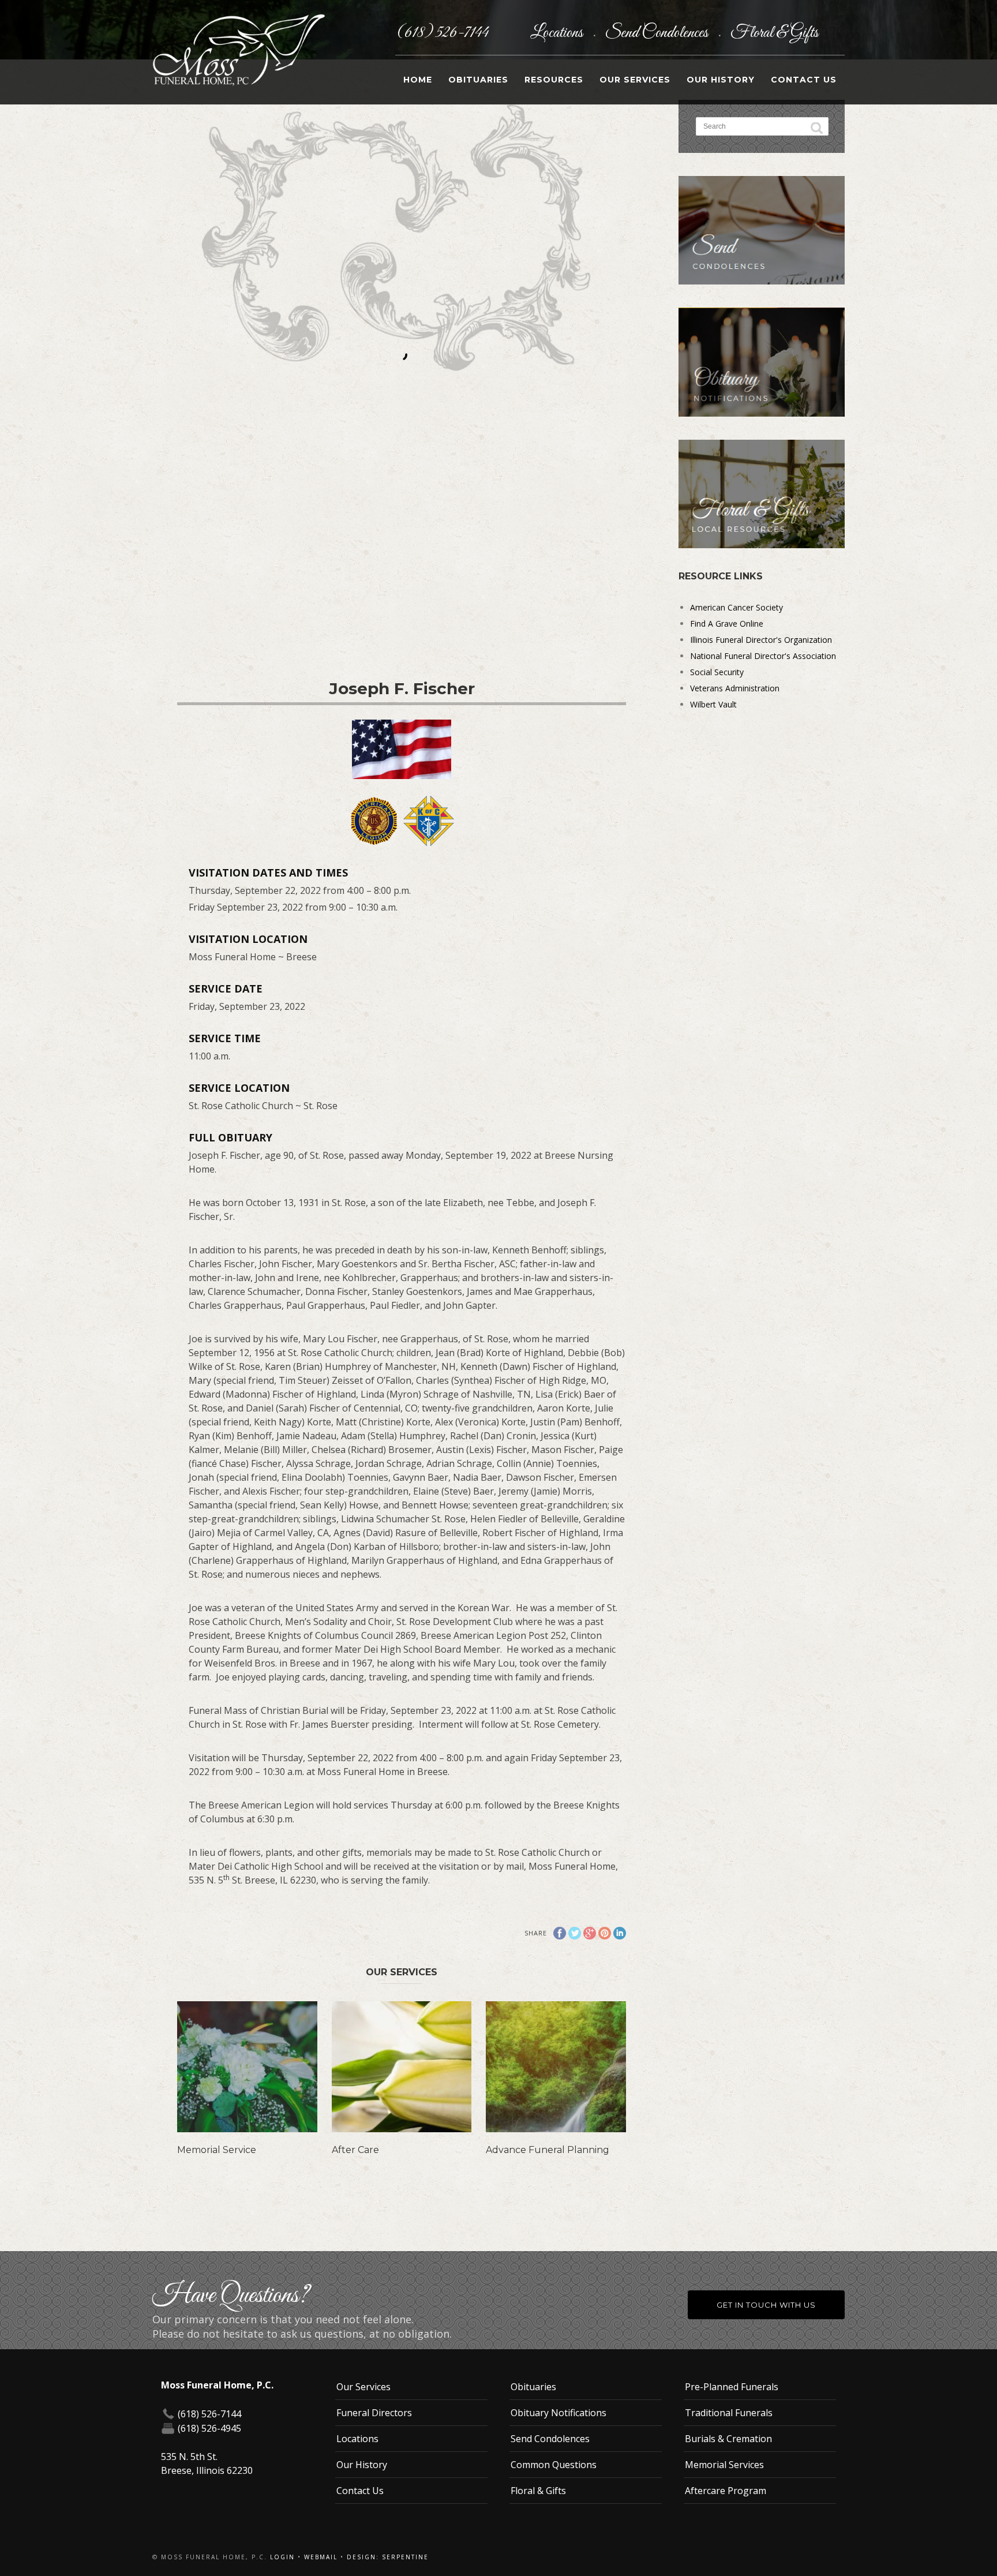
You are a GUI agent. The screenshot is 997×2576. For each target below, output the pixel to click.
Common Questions (554, 2465)
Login (282, 2557)
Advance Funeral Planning (548, 2150)
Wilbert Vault (713, 704)
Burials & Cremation (728, 2439)
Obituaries (478, 80)
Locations (558, 33)
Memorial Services (724, 2465)
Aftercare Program (726, 2491)
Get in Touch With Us (766, 2305)
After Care (355, 2150)
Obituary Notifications (559, 2413)
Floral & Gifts (774, 33)
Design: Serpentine (388, 2557)
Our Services (635, 80)
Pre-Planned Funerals (732, 2387)
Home (418, 80)
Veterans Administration (735, 688)
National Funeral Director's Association (763, 656)
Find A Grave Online (727, 624)
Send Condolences (658, 33)
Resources (554, 80)
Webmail (321, 2557)
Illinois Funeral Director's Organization (761, 640)
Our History (721, 80)
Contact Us (804, 80)
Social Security (717, 672)
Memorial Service (217, 2150)
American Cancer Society (736, 607)
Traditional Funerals (729, 2413)
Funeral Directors (374, 2413)
